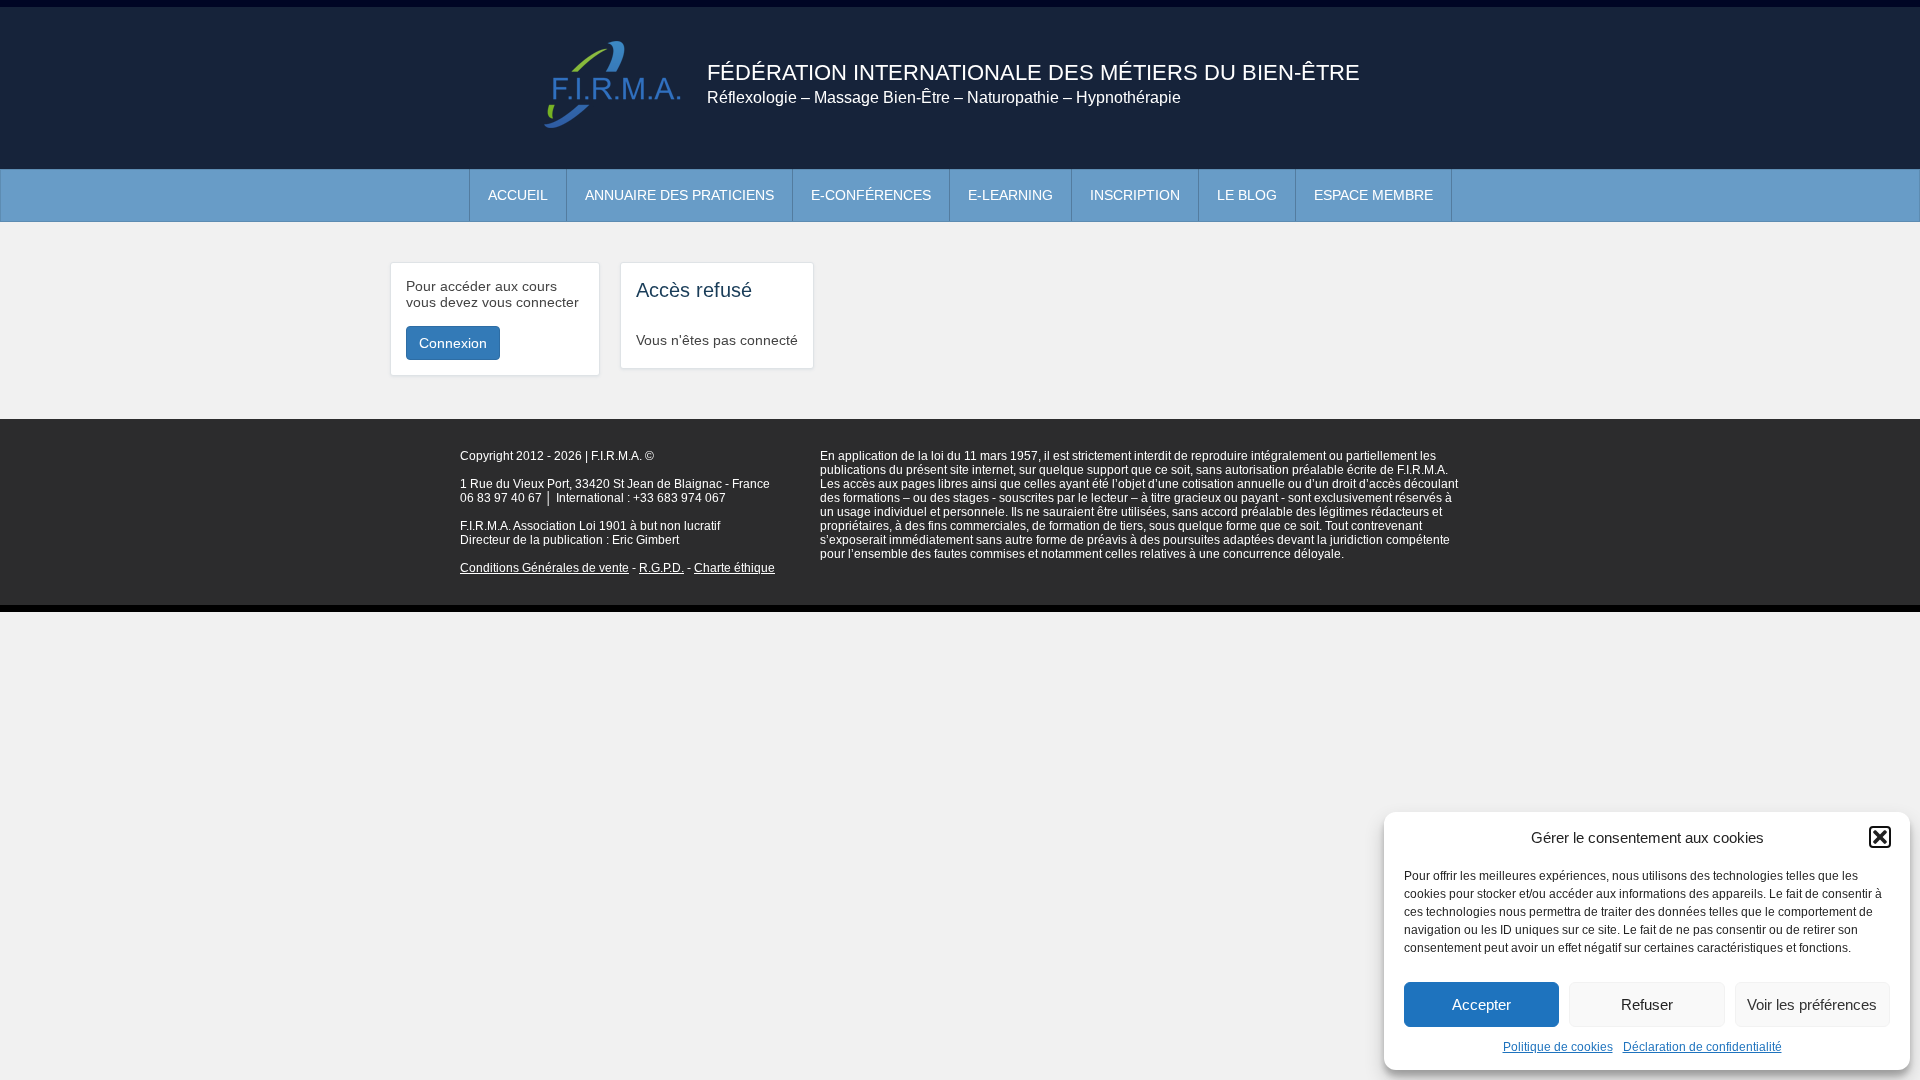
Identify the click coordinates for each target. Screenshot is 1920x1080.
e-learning (1010, 195)
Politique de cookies (1558, 1047)
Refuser (1647, 1004)
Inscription (1135, 195)
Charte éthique (734, 568)
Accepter (1481, 1004)
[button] (1880, 837)
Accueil (518, 195)
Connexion (453, 343)
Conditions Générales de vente (544, 568)
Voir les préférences (1812, 1004)
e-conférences (871, 195)
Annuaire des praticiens (679, 195)
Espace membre (1373, 195)
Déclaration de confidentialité (1702, 1047)
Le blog (1247, 195)
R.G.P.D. (661, 568)
